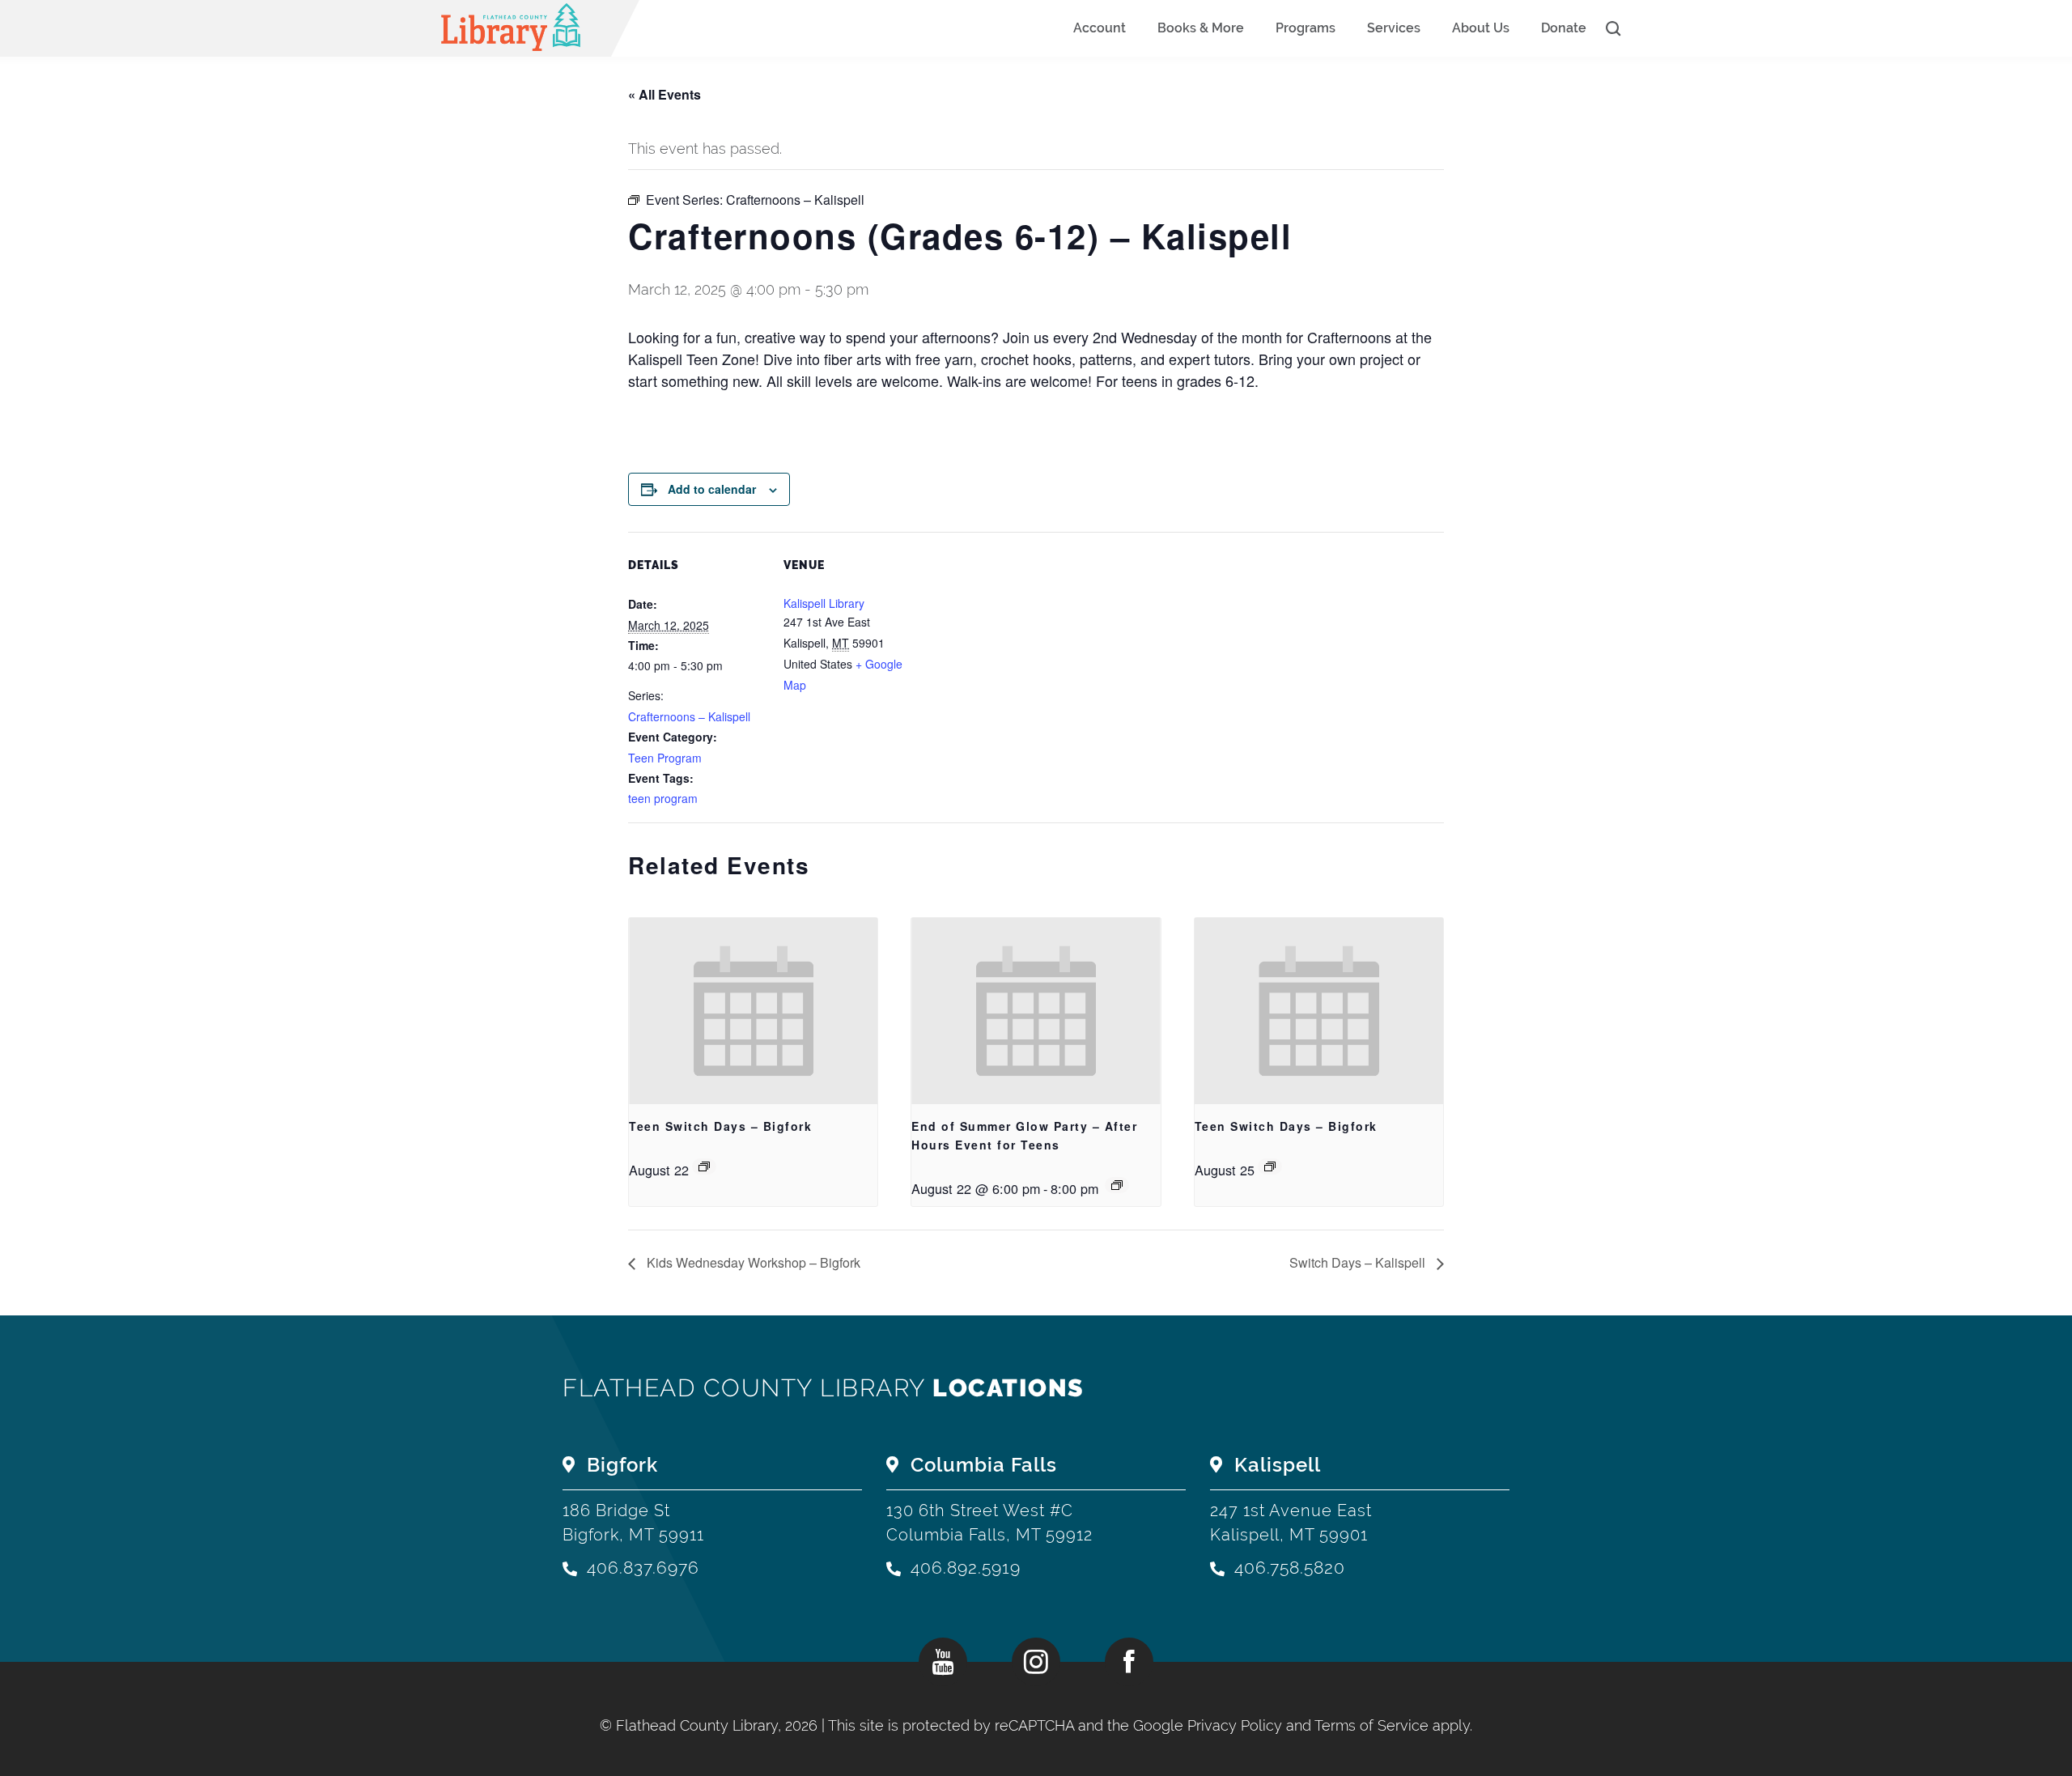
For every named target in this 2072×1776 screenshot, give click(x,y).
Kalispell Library (824, 603)
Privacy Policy (1235, 1725)
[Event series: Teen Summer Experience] (1117, 1185)
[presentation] (753, 1011)
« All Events (664, 94)
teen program (663, 798)
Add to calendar (712, 489)
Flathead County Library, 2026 (719, 1725)
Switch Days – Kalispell (1359, 1262)
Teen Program (665, 758)
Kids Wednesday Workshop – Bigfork (752, 1262)
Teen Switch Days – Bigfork (720, 1126)
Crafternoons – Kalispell (689, 716)
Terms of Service (1371, 1725)
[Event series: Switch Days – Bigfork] (704, 1166)
